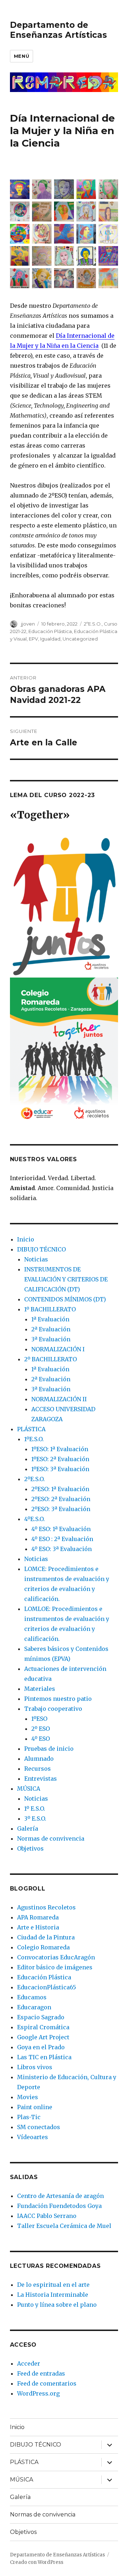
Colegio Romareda (43, 1947)
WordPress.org (38, 2393)
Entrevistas (41, 1779)
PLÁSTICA (31, 1429)
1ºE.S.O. (34, 1439)
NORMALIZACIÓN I (58, 1349)
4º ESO (41, 1739)
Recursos (38, 1769)
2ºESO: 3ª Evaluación (61, 1509)
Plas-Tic (29, 2117)
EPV (33, 639)
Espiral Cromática (43, 2027)
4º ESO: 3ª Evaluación (62, 1549)
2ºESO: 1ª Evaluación (60, 1489)
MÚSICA (29, 1789)
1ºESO (39, 1719)
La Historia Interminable (53, 2295)
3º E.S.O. (35, 1818)
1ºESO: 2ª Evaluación (60, 1459)
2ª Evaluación (51, 1329)
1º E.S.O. (35, 1809)
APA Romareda (38, 1917)
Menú (22, 56)
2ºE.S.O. (93, 624)
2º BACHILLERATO (50, 1359)
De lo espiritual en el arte (53, 2285)
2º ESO (41, 1729)
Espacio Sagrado (41, 2017)
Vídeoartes (33, 2137)
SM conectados (39, 2127)
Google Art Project (43, 2037)
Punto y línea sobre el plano (57, 2305)
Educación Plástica (50, 631)
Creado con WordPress (37, 2562)
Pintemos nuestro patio (58, 1699)
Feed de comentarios (47, 2383)
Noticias (36, 1259)
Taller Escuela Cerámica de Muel (64, 2226)
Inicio (26, 1239)
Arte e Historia (38, 1927)
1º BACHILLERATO (50, 1309)
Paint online (35, 2107)
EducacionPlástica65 (47, 1987)
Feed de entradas (41, 2373)
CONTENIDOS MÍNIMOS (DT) (65, 1299)
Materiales (40, 1689)
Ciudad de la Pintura (46, 1937)
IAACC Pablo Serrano (47, 2216)
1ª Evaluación (50, 1319)
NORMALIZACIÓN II (59, 1399)
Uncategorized (80, 639)
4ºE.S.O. (34, 1519)
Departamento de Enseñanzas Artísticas (58, 30)
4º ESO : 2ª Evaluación (62, 1539)
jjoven (28, 624)
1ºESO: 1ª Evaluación (60, 1449)
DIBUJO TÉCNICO (41, 1249)
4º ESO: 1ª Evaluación (61, 1529)
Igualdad (50, 639)
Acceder (29, 2363)
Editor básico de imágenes (55, 1967)
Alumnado (39, 1759)
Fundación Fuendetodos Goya (59, 2206)
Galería (28, 1828)
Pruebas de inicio (49, 1749)
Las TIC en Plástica (44, 2057)
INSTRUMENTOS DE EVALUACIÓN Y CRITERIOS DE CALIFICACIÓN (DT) (66, 1279)
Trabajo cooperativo (53, 1709)
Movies (28, 2097)
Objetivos (30, 1848)
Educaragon (34, 2007)
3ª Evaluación (51, 1339)
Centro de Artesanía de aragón (60, 2196)
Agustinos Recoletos (46, 1907)
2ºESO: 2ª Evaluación (61, 1499)
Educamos (32, 1997)
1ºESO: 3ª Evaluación (60, 1469)
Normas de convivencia (51, 1838)
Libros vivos (35, 2067)
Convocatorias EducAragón (56, 1957)
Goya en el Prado (41, 2047)
